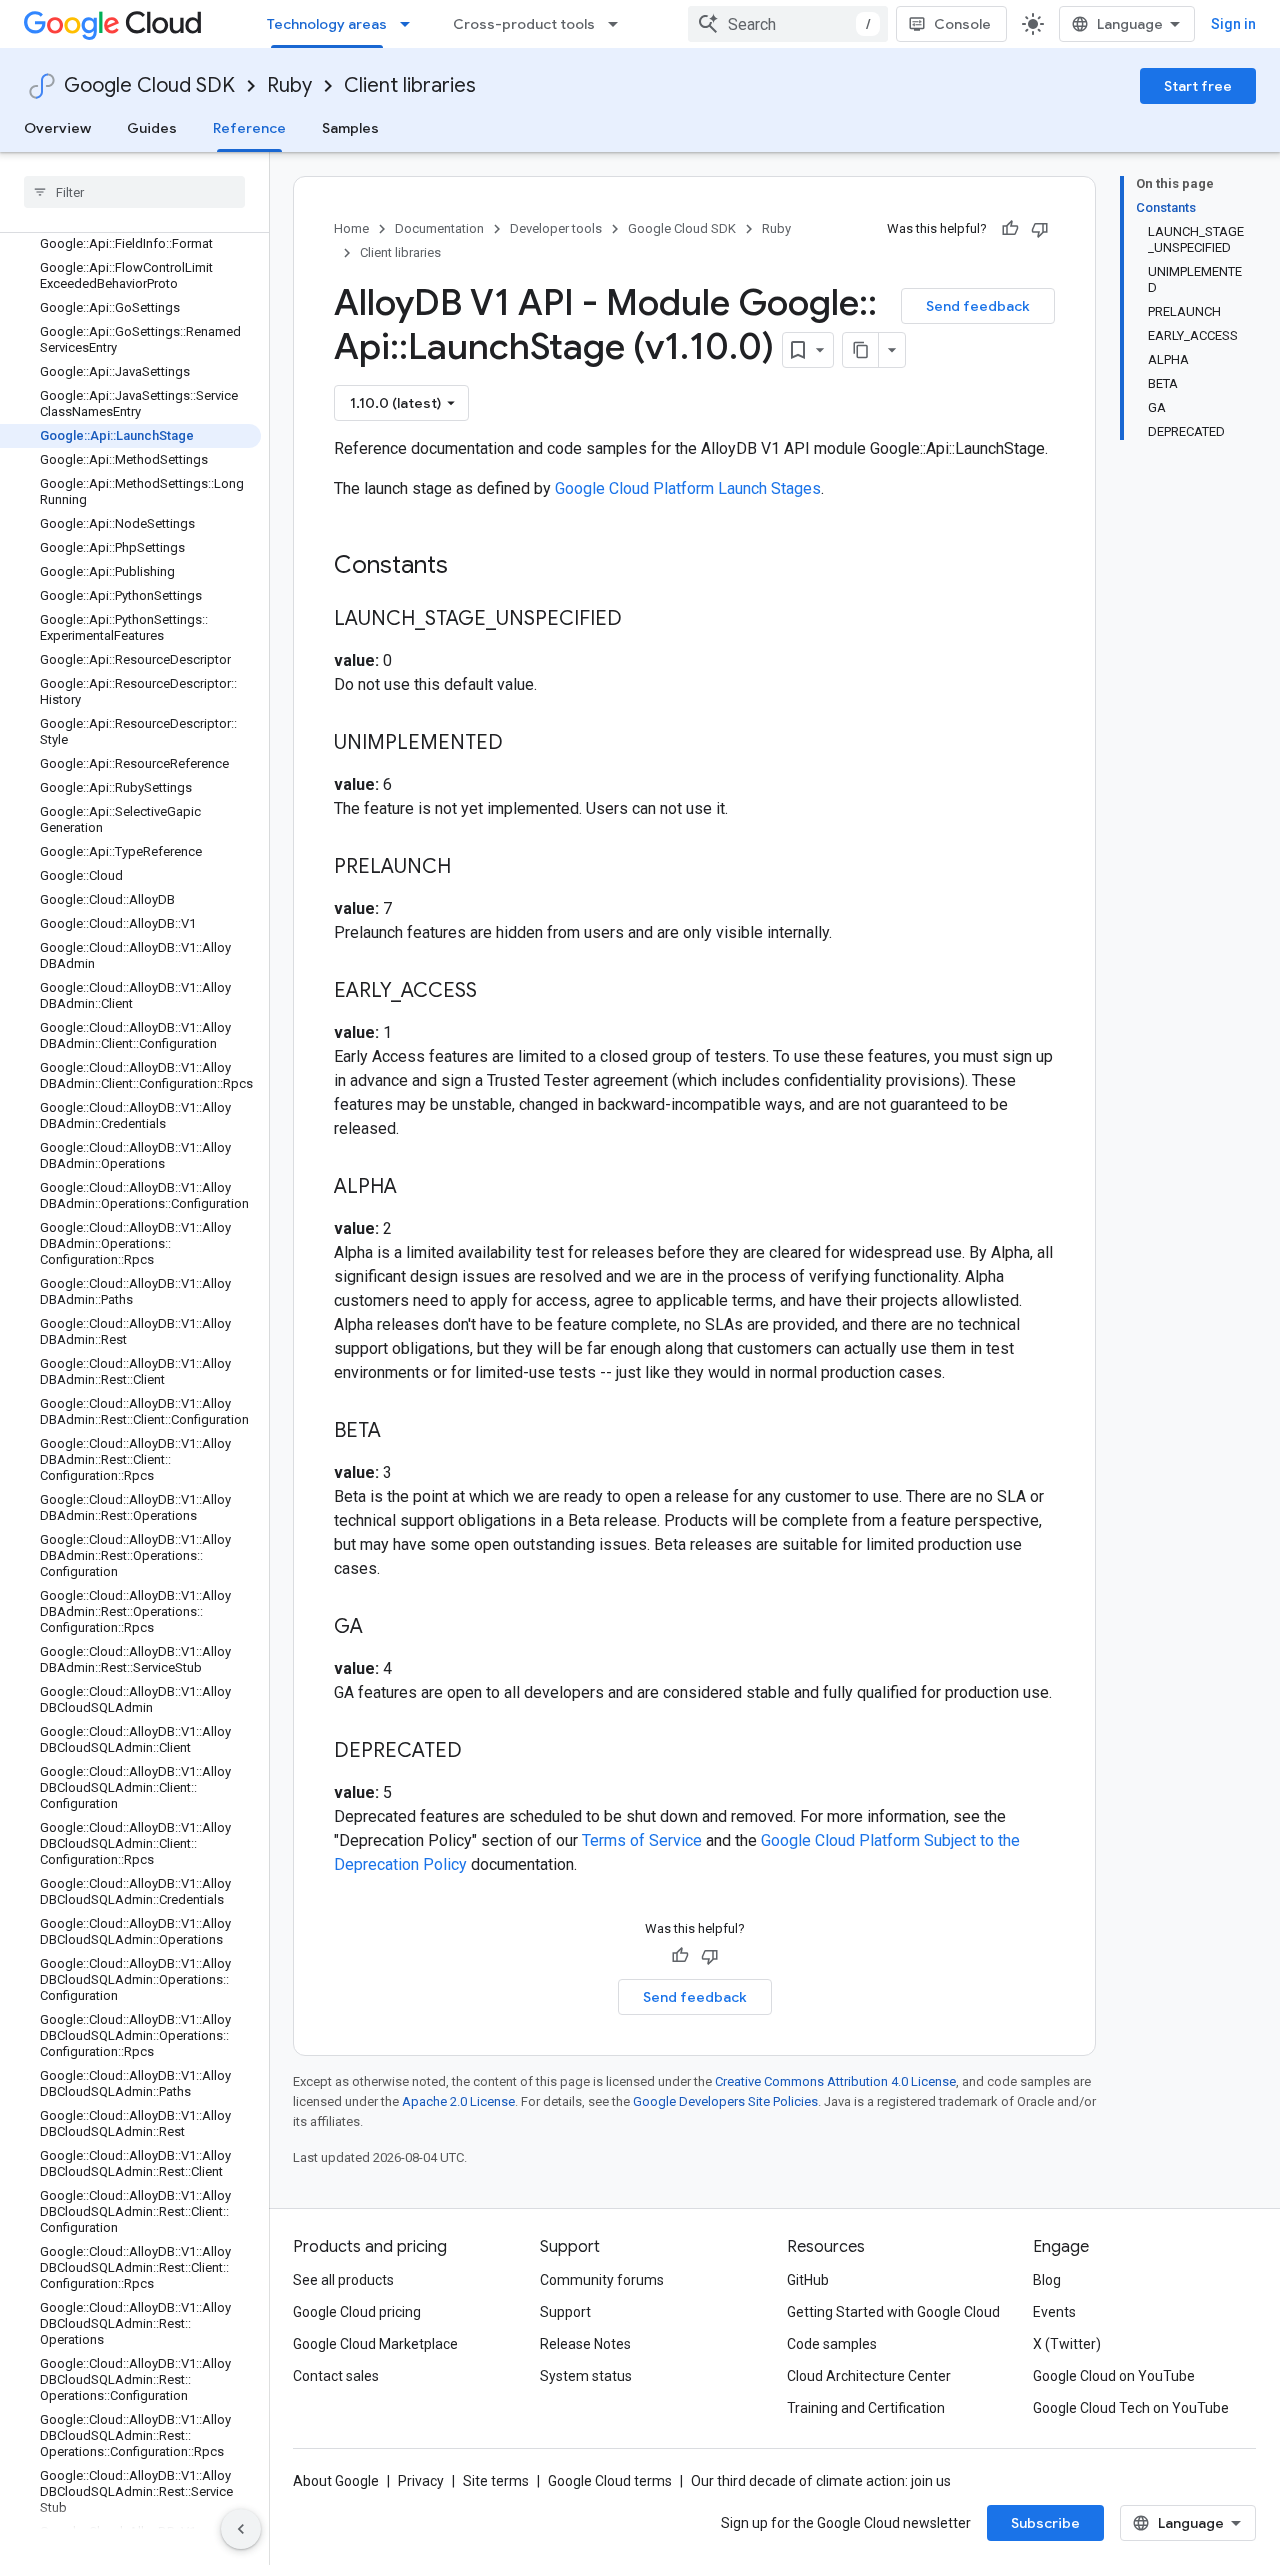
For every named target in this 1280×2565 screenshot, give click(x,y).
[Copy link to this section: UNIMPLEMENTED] (523, 744)
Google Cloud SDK (149, 85)
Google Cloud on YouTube (1114, 2376)
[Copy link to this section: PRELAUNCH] (471, 868)
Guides (152, 128)
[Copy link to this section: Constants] (474, 567)
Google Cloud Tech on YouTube (1131, 2408)
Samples (350, 128)
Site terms (496, 2481)
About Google (336, 2481)
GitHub (808, 2280)
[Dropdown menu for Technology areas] (411, 24)
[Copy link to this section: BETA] (401, 1432)
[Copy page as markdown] (861, 350)
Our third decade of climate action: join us (821, 2481)
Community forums (602, 2280)
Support (565, 2312)
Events (1054, 2312)
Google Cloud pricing (357, 2312)
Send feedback (978, 306)
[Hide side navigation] (241, 2529)
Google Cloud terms (610, 2481)
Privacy (421, 2481)
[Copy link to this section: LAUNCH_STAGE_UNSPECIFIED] (642, 620)
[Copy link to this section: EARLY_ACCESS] (497, 992)
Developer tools (556, 228)
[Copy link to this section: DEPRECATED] (482, 1752)
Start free (1198, 86)
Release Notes (585, 2344)
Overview (57, 128)
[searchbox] (134, 192)
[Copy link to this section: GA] (383, 1628)
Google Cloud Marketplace (375, 2344)
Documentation (439, 228)
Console (962, 24)
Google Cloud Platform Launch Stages (688, 488)
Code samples (832, 2344)
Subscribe (1045, 2523)
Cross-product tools (524, 24)
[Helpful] (1010, 229)
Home (351, 228)
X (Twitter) (1067, 2344)
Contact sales (336, 2376)
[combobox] (788, 24)
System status (586, 2376)
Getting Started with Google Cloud (893, 2312)
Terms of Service (642, 1840)
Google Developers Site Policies (725, 2101)
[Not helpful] (1040, 229)
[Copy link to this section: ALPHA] (417, 1188)
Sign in (1233, 24)
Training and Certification (866, 2408)
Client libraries (410, 85)
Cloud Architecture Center (869, 2376)
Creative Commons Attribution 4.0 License (835, 2081)
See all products (343, 2280)
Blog (1047, 2280)
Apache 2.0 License (458, 2101)
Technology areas (327, 24)
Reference (249, 128)
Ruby (289, 85)
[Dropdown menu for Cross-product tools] (619, 24)
